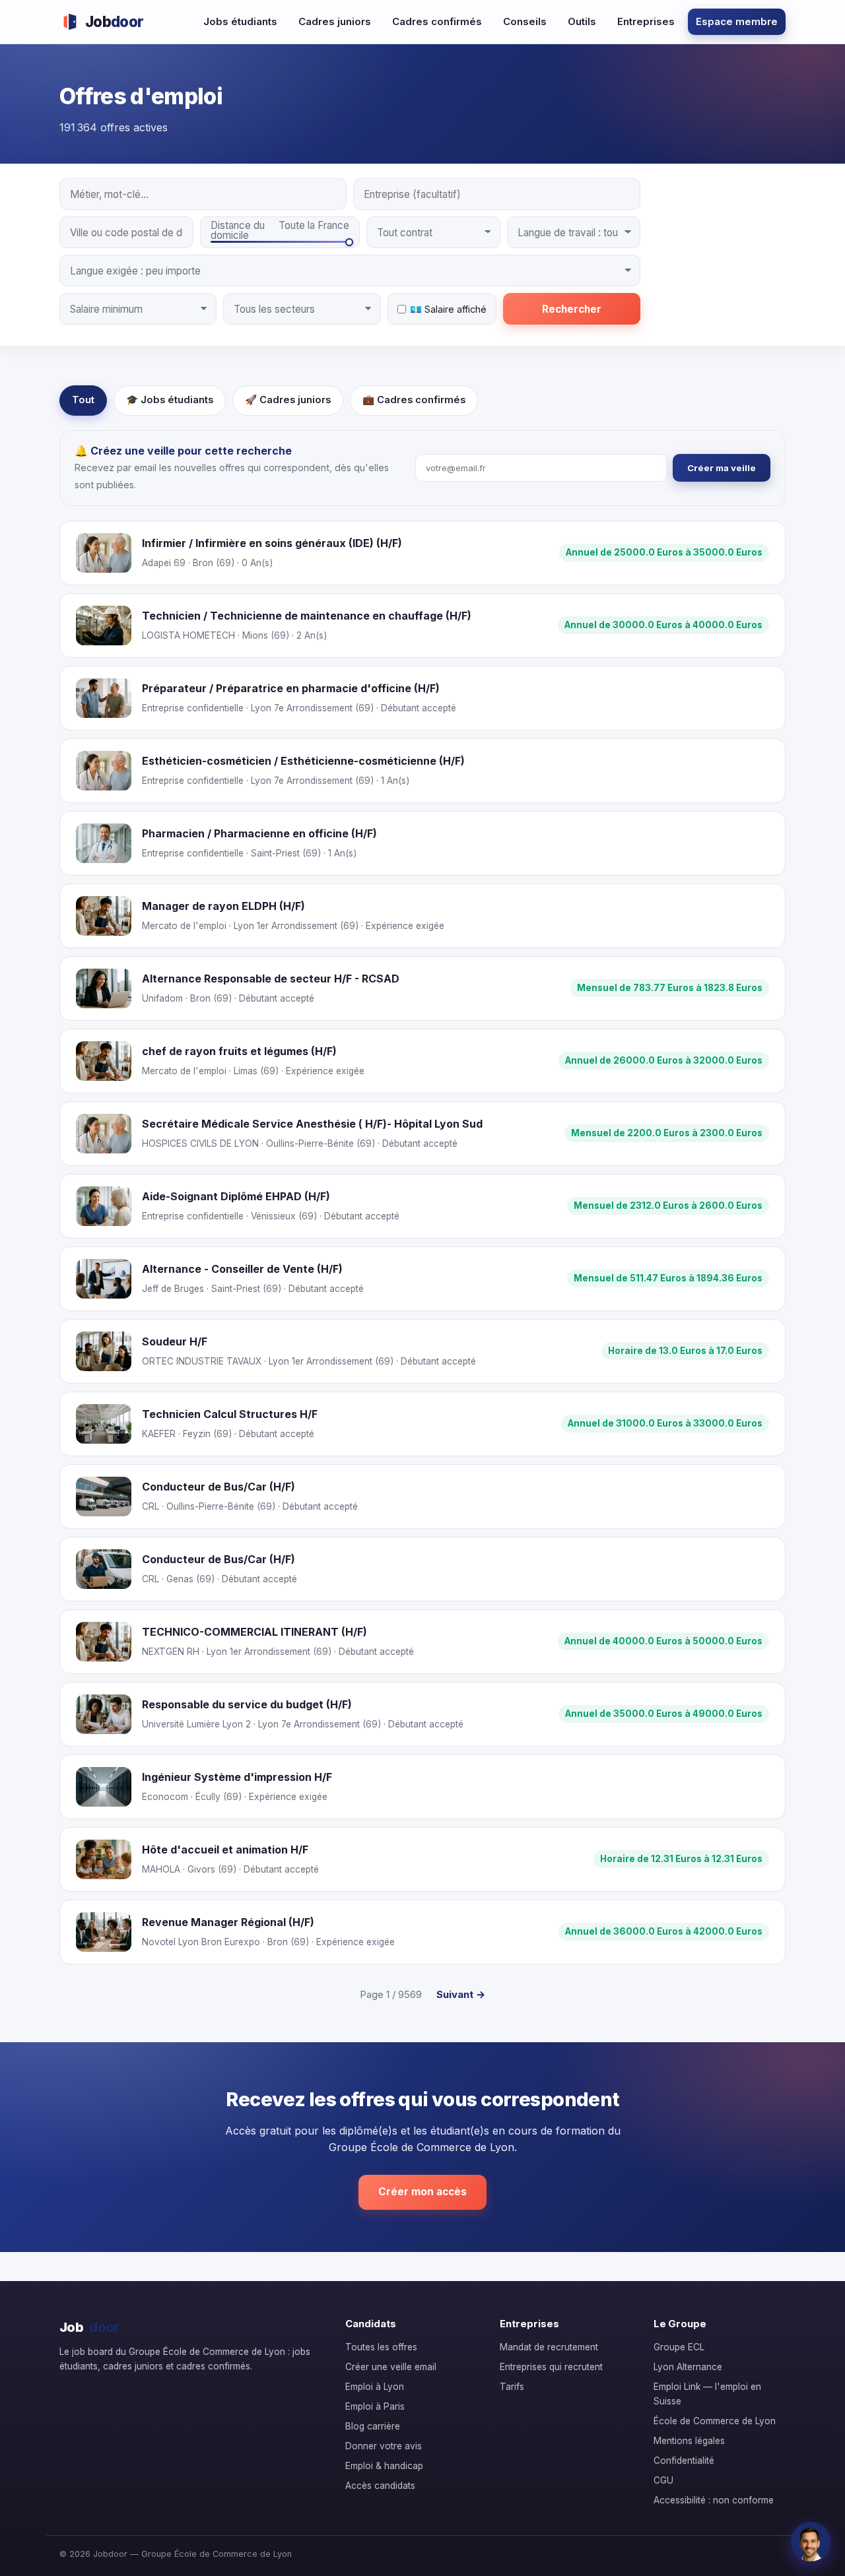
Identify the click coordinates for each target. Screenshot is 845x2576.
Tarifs (512, 2387)
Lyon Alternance (688, 2367)
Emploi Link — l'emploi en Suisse (707, 2394)
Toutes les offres (381, 2347)
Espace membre (737, 21)
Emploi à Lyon (375, 2387)
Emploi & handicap (384, 2466)
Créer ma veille (722, 468)
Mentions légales (689, 2441)
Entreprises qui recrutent (551, 2367)
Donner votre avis (384, 2446)
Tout (83, 400)
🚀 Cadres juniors (288, 400)
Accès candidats (380, 2486)
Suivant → (461, 1994)
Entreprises (646, 21)
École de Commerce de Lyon (715, 2421)
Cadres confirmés (437, 21)
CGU (663, 2480)
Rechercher (572, 309)
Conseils (525, 21)
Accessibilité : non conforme (714, 2500)
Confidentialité (684, 2461)
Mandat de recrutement (549, 2347)
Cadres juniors (335, 21)
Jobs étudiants (240, 21)
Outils (582, 21)
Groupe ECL (679, 2347)
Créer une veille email (391, 2367)
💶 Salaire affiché (448, 309)
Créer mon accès (422, 2192)
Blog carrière (373, 2426)
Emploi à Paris (375, 2406)
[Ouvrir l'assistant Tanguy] (811, 2542)
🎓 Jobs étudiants (170, 400)
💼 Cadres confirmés (414, 400)
